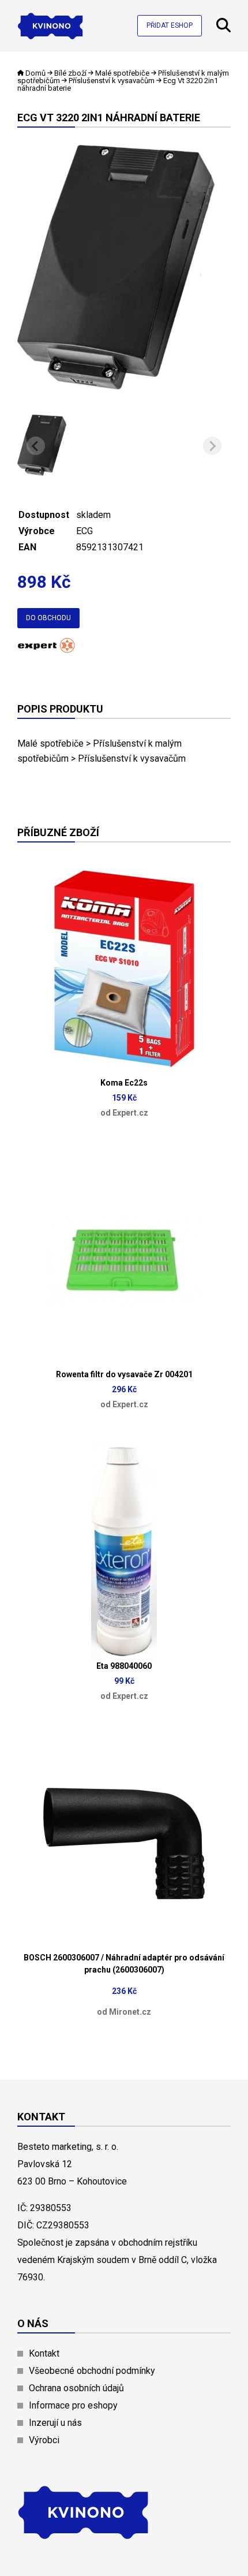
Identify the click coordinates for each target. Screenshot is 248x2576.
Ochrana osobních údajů (76, 2388)
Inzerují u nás (55, 2423)
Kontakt (44, 2353)
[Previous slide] (36, 446)
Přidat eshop (170, 25)
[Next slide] (212, 446)
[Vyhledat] (223, 29)
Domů (35, 73)
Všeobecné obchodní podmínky (92, 2371)
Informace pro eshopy (73, 2405)
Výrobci (44, 2440)
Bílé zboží (70, 73)
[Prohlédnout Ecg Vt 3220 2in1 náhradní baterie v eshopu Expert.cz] (46, 649)
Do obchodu (48, 618)
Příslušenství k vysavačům (112, 81)
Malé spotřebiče (122, 73)
